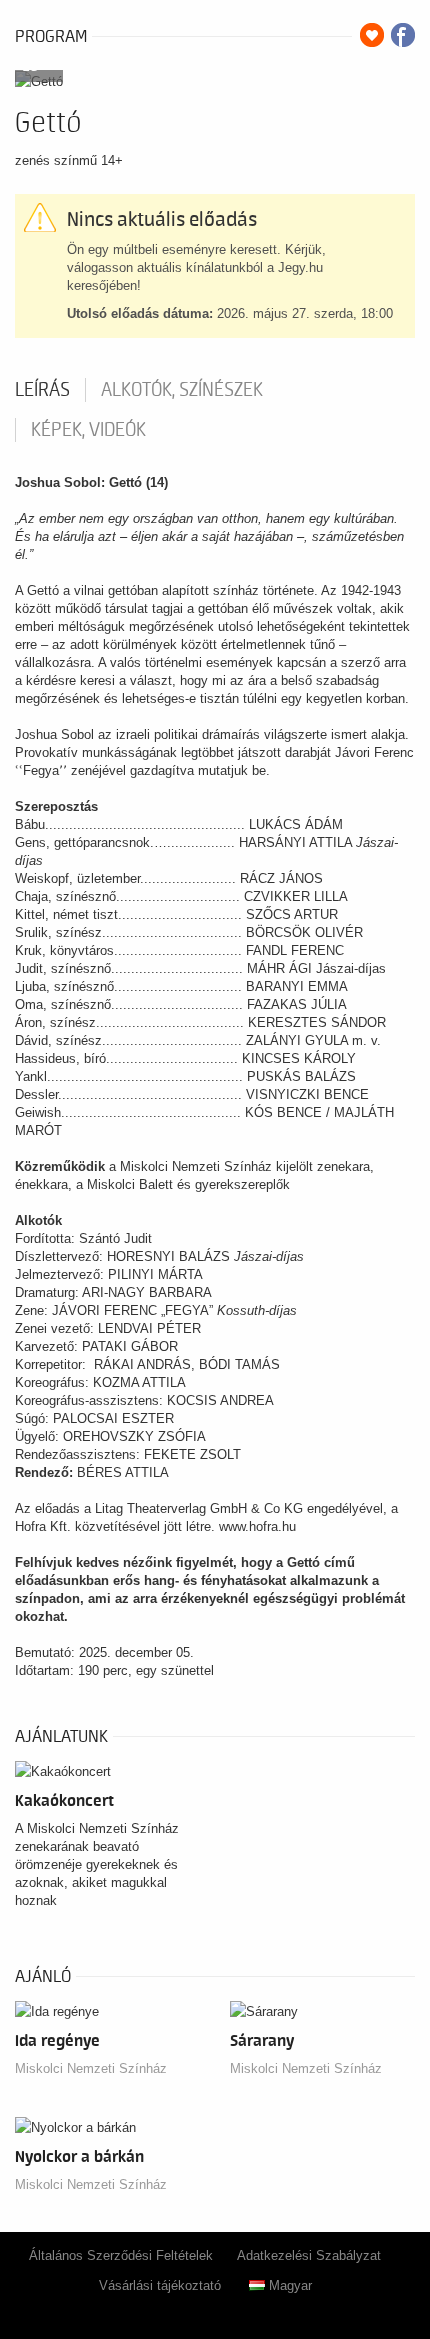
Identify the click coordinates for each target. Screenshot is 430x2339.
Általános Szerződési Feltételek (121, 2255)
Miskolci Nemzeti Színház (91, 2068)
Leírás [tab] (42, 390)
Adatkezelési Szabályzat (309, 2255)
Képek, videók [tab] (88, 430)
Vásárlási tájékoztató (160, 2285)
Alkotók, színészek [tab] (182, 390)
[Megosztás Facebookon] (403, 35)
